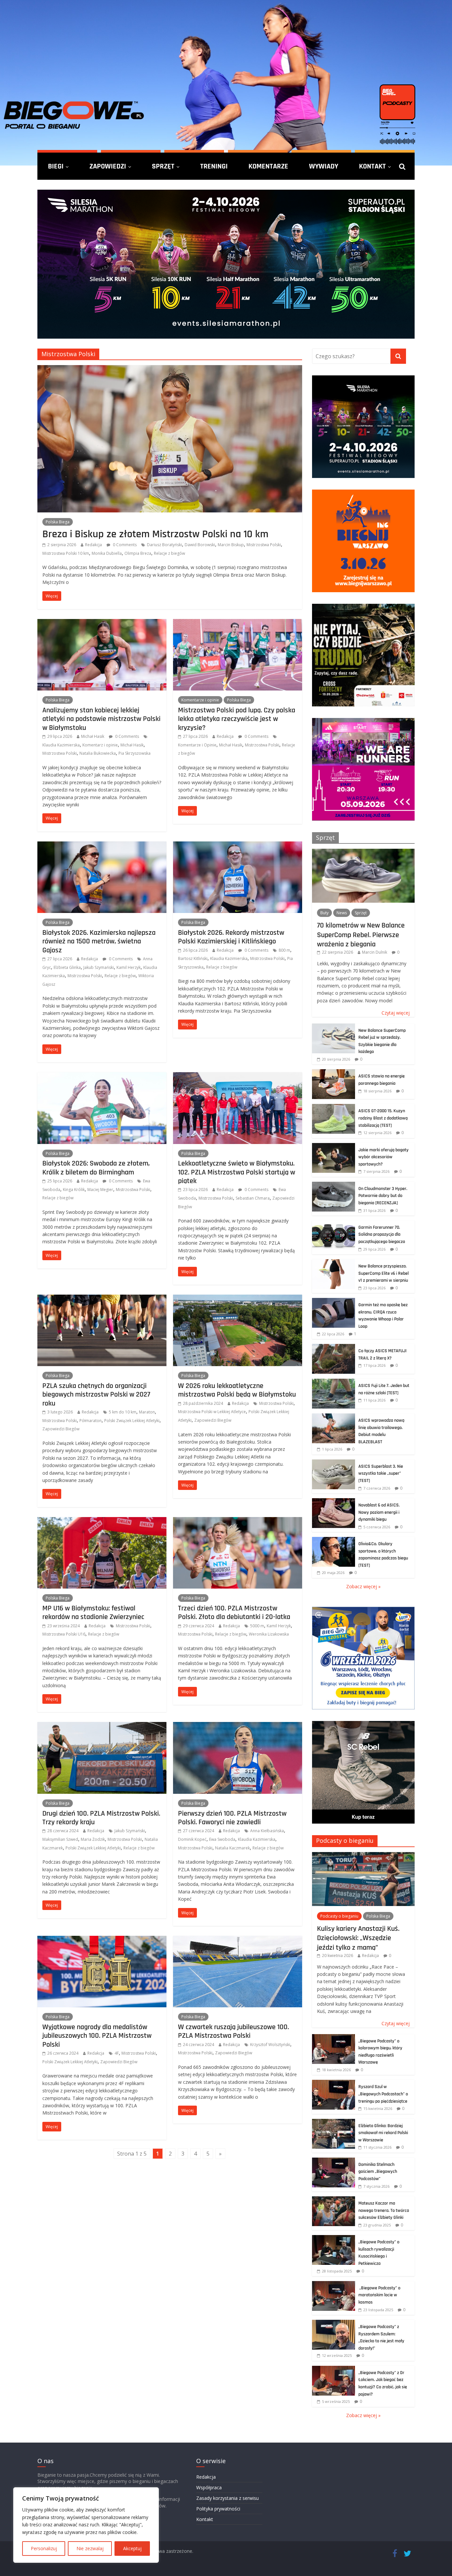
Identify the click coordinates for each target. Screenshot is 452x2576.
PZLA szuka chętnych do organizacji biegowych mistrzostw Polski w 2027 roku (96, 1394)
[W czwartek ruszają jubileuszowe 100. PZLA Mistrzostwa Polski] (238, 1940)
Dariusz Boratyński (164, 545)
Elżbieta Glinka (67, 967)
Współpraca (209, 2487)
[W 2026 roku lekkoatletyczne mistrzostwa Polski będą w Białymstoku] (238, 1299)
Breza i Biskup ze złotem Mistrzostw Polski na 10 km (155, 534)
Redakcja (93, 545)
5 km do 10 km (123, 1412)
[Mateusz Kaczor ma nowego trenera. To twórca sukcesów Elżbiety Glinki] (334, 2200)
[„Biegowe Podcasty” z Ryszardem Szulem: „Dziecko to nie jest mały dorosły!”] (334, 2323)
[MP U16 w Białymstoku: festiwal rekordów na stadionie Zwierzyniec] (102, 1521)
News (342, 913)
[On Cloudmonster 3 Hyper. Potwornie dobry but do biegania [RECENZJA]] (334, 1185)
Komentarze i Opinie (197, 745)
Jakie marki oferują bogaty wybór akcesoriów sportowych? (384, 1157)
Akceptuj (132, 2548)
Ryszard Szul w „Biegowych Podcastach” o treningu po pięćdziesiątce (383, 2094)
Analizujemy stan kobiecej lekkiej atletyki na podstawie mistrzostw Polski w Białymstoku (101, 719)
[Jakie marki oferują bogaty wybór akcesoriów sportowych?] (334, 1146)
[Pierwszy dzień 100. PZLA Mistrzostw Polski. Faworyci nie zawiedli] (238, 1726)
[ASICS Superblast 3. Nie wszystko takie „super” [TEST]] (334, 1463)
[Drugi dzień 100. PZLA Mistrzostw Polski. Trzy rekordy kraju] (102, 1726)
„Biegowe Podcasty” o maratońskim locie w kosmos (379, 2295)
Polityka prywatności (218, 2509)
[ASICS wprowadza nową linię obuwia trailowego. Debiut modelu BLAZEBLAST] (334, 1417)
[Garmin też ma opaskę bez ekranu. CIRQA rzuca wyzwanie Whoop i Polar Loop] (334, 1301)
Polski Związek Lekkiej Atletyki (132, 1421)
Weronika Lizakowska (269, 1634)
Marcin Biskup (231, 545)
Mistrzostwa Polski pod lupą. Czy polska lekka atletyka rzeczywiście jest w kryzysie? (237, 719)
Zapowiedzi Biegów (61, 1429)
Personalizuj (44, 2548)
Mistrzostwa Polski (264, 545)
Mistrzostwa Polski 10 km (66, 553)
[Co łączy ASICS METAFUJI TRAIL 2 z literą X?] (334, 1347)
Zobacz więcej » (363, 1586)
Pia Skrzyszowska (135, 753)
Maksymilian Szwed (60, 1839)
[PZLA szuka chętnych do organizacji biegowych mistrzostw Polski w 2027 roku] (102, 1299)
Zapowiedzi (108, 166)
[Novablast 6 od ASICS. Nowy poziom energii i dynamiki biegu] (334, 1502)
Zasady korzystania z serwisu (227, 2498)
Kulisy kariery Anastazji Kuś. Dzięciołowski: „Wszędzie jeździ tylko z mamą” (358, 1938)
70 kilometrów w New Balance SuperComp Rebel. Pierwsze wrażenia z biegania (361, 935)
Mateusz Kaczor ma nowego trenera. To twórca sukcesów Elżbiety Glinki (384, 2210)
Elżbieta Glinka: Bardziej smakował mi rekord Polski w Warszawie (383, 2133)
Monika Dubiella (107, 553)
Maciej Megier (100, 1190)
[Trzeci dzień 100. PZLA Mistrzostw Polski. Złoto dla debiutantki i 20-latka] (238, 1521)
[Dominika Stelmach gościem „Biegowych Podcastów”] (334, 2161)
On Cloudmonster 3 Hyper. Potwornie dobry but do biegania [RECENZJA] (383, 1196)
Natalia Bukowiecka (98, 753)
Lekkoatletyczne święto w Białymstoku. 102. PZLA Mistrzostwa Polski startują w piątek (237, 1172)
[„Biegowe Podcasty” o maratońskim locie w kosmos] (334, 2285)
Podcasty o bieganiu (345, 1840)
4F (117, 2053)
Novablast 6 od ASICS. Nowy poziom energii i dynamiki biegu (379, 1512)
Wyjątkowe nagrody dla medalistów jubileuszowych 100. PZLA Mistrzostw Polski (97, 2036)
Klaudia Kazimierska (61, 745)
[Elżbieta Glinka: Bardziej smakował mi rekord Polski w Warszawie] (334, 2122)
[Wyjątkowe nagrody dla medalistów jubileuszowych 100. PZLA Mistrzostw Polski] (102, 1940)
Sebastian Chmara (253, 1198)
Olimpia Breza (138, 553)
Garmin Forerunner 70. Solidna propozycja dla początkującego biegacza (382, 1235)
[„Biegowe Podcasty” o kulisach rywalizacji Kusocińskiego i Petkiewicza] (334, 2239)
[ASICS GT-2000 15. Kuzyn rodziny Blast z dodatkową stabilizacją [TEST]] (334, 1107)
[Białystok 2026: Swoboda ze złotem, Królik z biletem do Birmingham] (102, 1076)
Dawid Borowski (200, 545)
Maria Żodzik (93, 1839)
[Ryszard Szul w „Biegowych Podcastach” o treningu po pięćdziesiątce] (334, 2083)
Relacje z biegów (169, 553)
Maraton (147, 1412)
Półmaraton (90, 1421)
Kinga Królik (74, 1190)
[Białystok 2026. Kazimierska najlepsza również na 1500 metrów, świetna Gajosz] (102, 845)
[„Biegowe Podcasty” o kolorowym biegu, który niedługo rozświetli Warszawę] (334, 2038)
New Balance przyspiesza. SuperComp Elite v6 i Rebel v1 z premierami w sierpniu (384, 1273)
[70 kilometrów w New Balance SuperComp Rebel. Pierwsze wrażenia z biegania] (363, 852)
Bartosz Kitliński (193, 958)
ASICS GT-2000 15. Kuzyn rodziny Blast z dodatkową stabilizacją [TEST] (383, 1118)
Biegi (56, 166)
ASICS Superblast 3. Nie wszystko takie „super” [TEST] (381, 1474)
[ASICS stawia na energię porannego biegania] (334, 1073)
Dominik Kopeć (192, 1839)
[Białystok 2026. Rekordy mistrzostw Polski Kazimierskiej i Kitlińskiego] (238, 845)
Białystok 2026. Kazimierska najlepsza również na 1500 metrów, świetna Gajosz (99, 941)
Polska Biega (58, 522)
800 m (284, 950)
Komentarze (268, 166)
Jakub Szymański (99, 967)
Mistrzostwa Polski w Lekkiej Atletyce (212, 1412)
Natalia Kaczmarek (232, 1848)
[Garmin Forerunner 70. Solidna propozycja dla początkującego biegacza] (334, 1224)
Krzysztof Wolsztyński (270, 2045)
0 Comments (124, 545)
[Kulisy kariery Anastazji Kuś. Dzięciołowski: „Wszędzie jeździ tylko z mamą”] (363, 1856)
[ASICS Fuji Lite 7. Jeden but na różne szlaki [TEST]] (334, 1382)
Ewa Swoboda (222, 1839)
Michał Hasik (93, 736)
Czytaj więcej (396, 1013)
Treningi (214, 166)
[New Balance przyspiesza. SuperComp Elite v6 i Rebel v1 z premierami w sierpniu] (334, 1263)
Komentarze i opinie (200, 700)
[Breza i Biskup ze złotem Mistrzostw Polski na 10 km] (170, 369)
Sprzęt (163, 166)
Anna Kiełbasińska (267, 1831)
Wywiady (324, 166)
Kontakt (372, 166)
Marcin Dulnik (375, 952)
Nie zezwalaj (90, 2548)
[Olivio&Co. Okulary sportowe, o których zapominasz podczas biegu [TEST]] (334, 1540)
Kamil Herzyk (129, 967)
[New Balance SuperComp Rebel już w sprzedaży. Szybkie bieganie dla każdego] (334, 1027)
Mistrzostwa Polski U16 (64, 1634)
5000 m (257, 1626)
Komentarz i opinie (100, 745)
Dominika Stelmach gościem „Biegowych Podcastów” (378, 2172)
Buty (324, 913)
